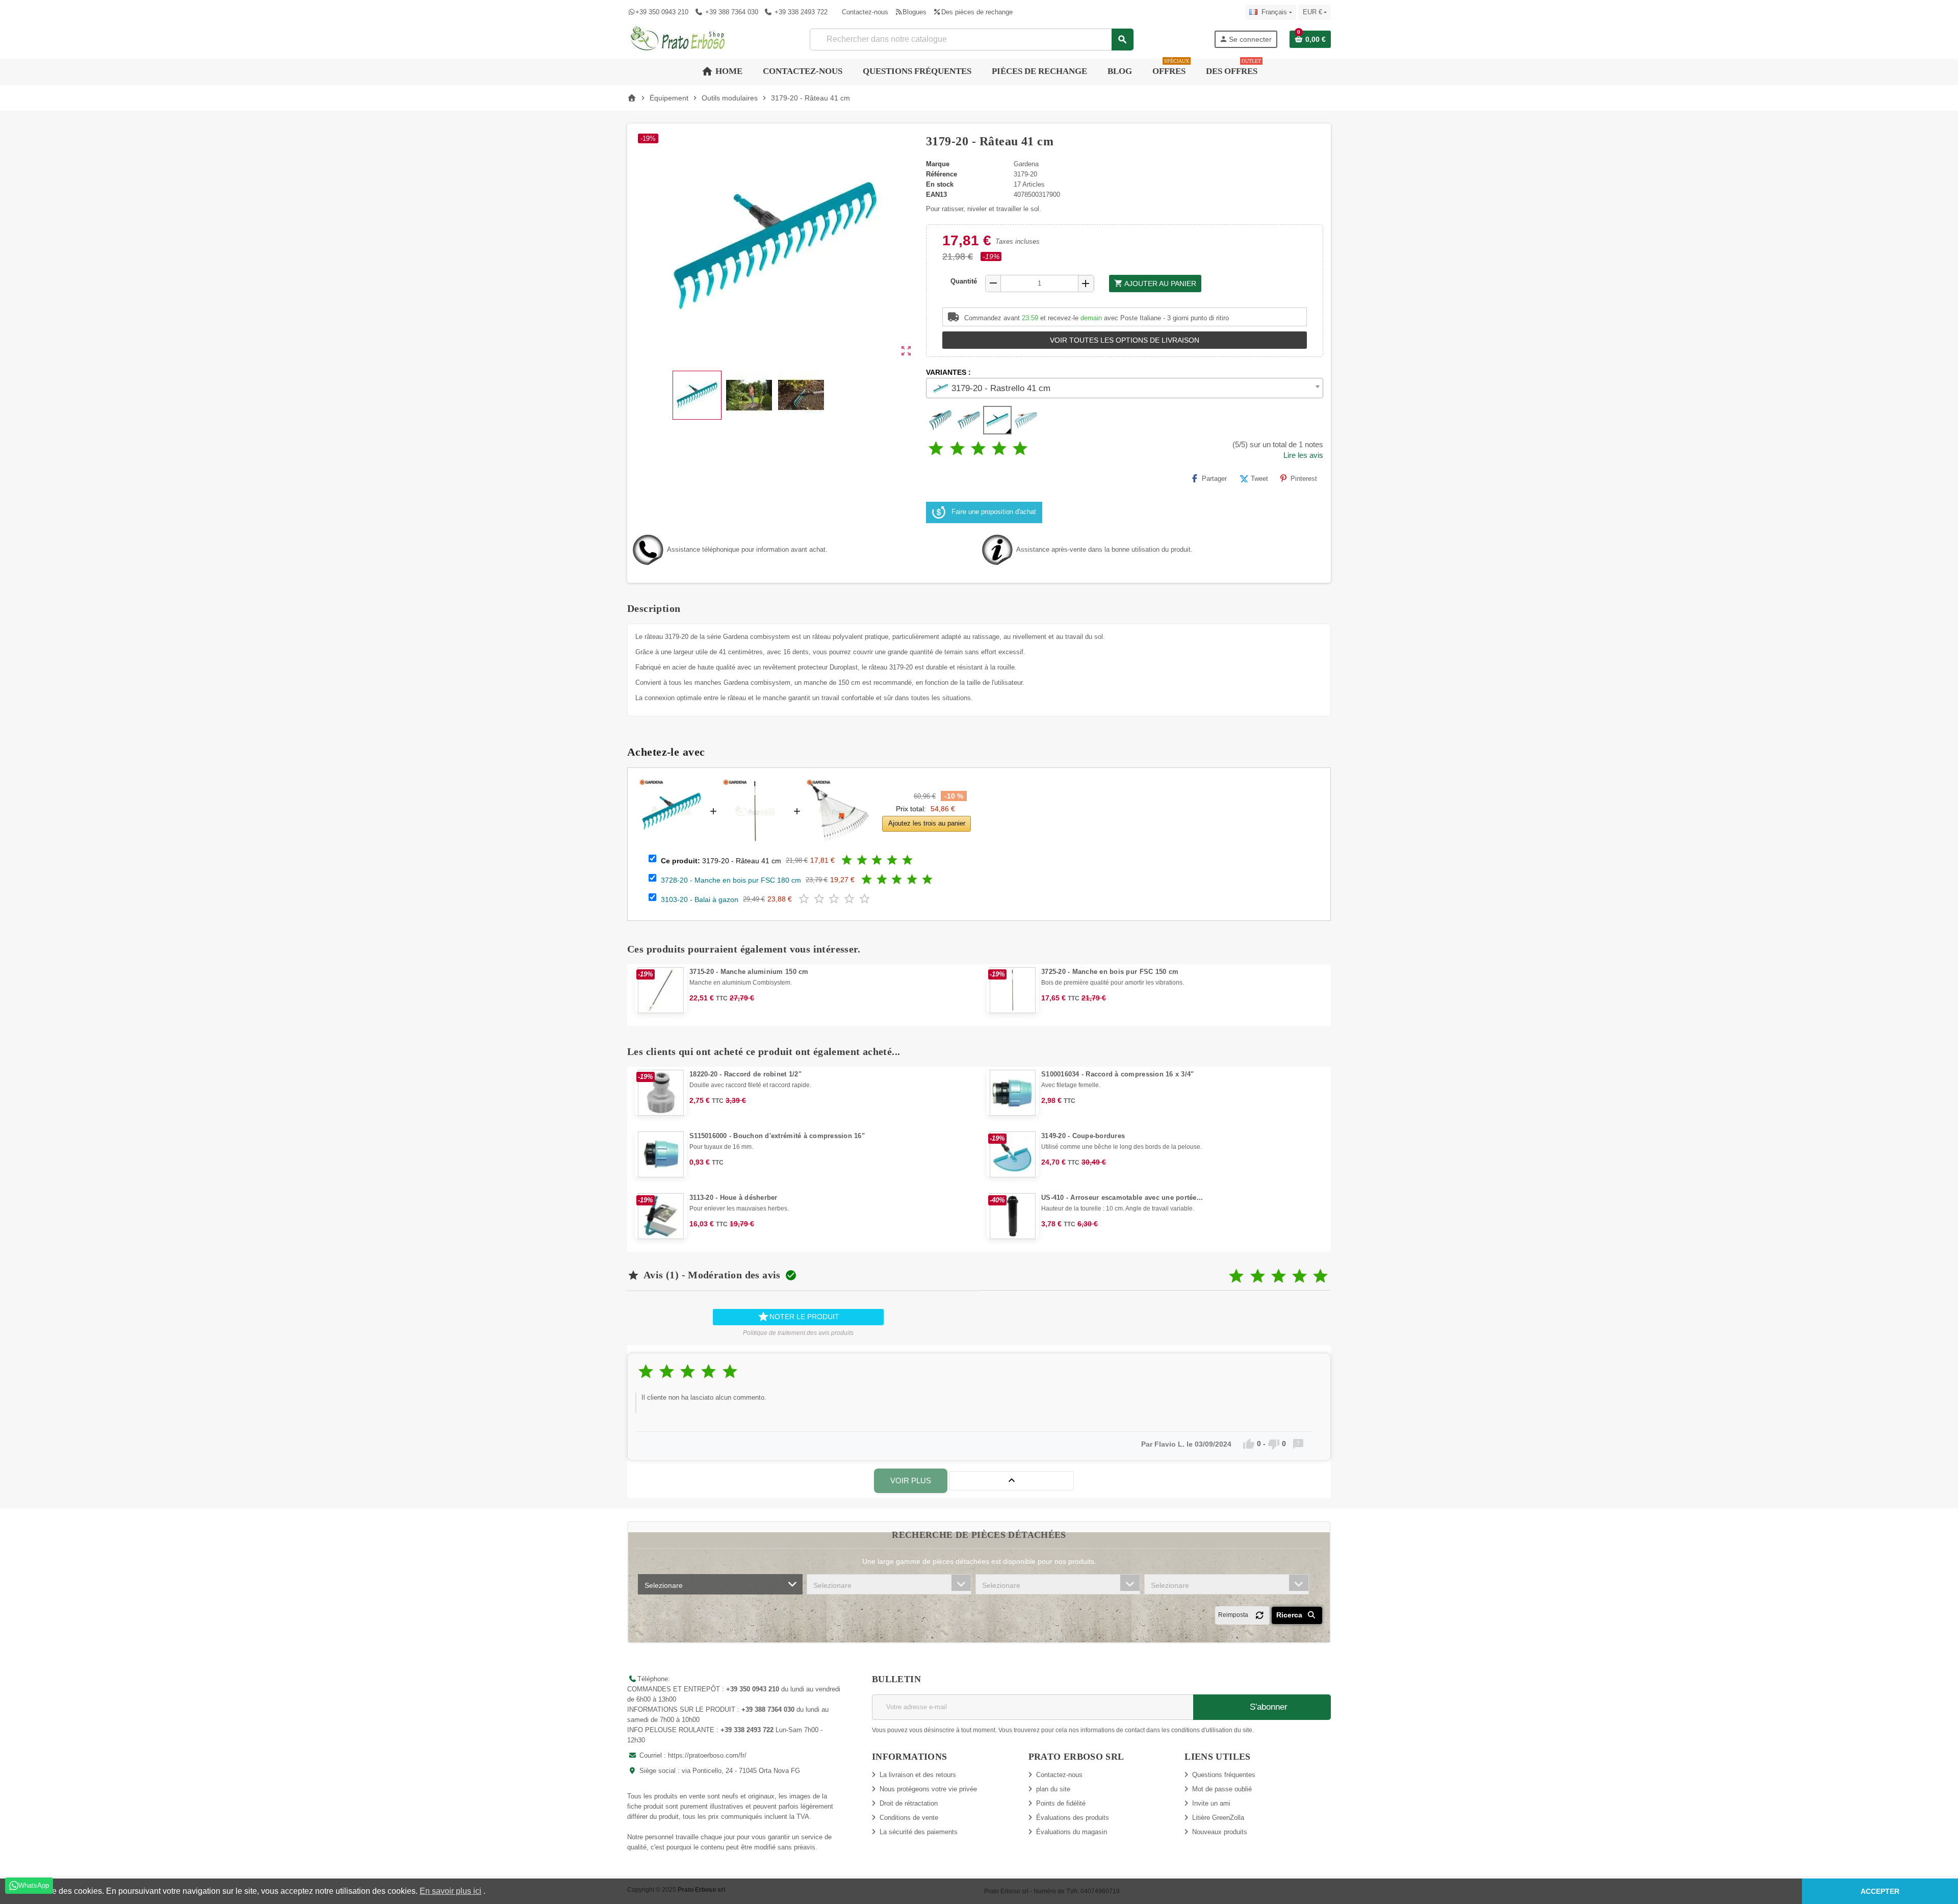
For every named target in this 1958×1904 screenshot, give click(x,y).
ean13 (936, 195)
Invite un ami (1211, 1803)
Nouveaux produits (1220, 1832)
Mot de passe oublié (1222, 1789)
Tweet (1259, 479)
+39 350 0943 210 (662, 12)
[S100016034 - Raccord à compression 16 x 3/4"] (1013, 1093)
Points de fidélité (1061, 1803)
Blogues (914, 12)
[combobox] (971, 40)
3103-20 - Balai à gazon (700, 899)
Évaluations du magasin (1072, 1832)
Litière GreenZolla (1218, 1818)
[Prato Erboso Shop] (678, 38)
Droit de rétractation (909, 1803)
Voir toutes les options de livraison (1125, 340)
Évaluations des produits (1073, 1818)
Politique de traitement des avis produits (798, 1333)
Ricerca (1290, 1615)
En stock (940, 184)
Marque (938, 164)
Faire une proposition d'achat (994, 512)
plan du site (1053, 1789)
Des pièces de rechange (977, 12)
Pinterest (1304, 479)
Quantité (964, 281)
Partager (1214, 479)
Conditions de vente (909, 1818)
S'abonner (1267, 1707)
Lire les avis (1303, 455)
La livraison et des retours (918, 1775)
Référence (942, 174)
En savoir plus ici (450, 1891)
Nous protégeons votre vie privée (928, 1789)
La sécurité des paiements (919, 1832)
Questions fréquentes (1224, 1775)
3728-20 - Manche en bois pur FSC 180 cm (731, 880)
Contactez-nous (865, 12)
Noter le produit (798, 1317)
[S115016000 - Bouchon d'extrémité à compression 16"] (661, 1154)
